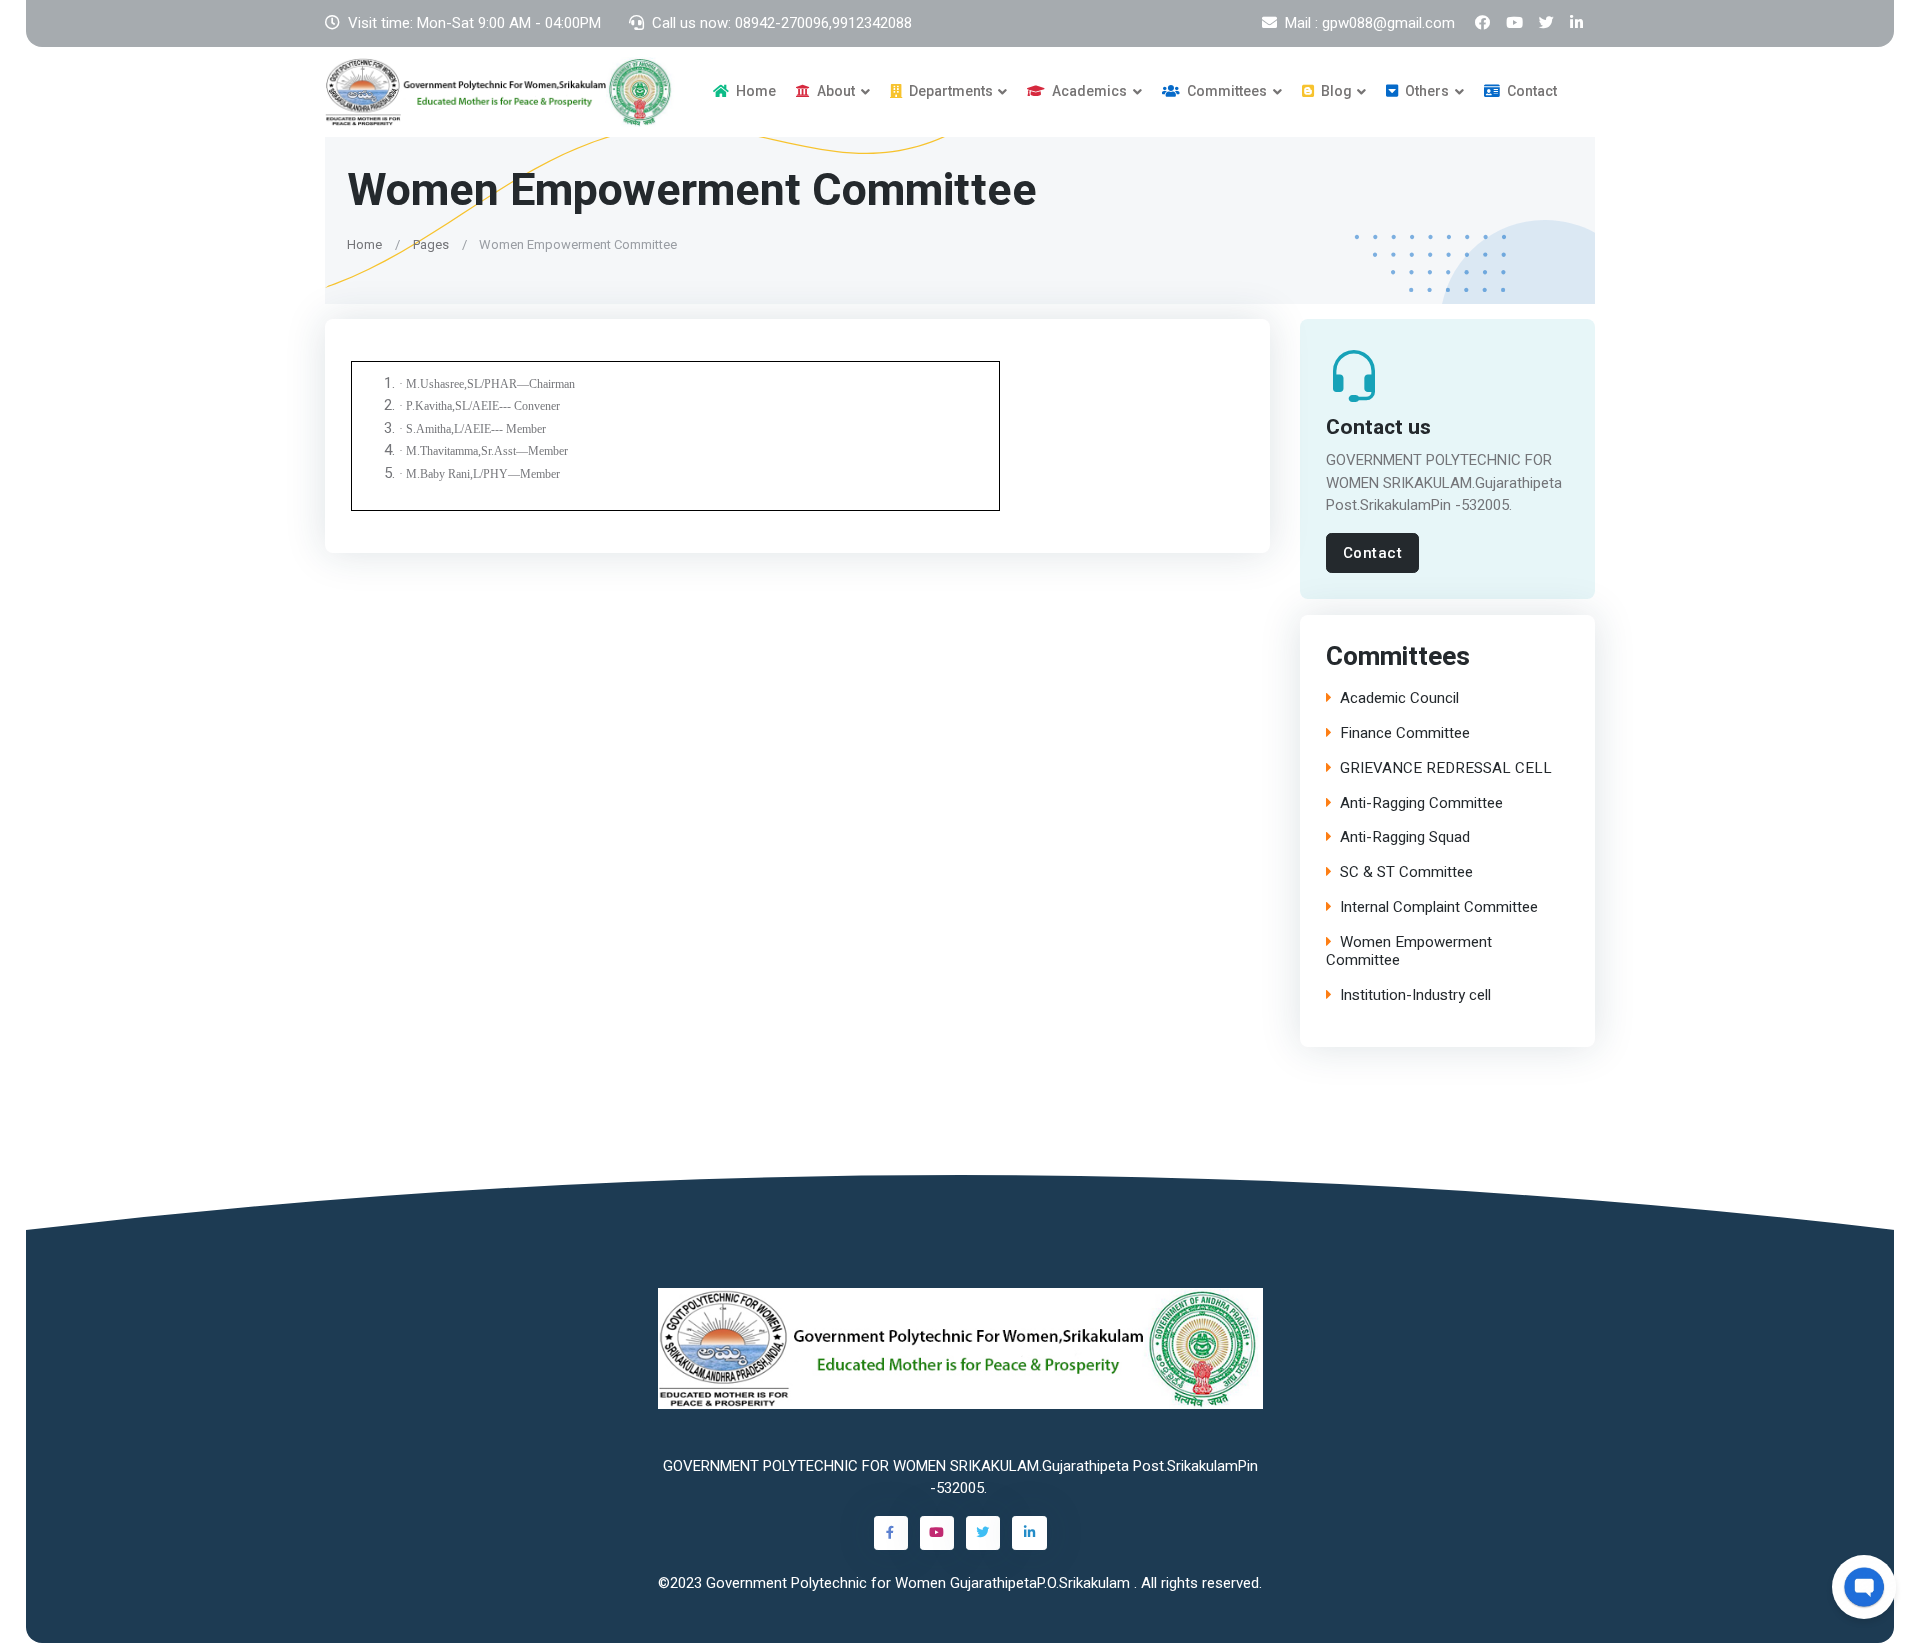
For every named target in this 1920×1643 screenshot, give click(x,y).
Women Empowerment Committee (1409, 952)
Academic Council (1399, 698)
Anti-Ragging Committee (1421, 803)
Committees (1225, 91)
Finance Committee (1405, 733)
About (834, 91)
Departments (949, 91)
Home (754, 91)
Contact (1530, 91)
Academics (1088, 91)
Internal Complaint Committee (1439, 907)
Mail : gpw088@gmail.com (1370, 23)
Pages (431, 243)
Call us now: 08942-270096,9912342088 (782, 23)
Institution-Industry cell (1415, 995)
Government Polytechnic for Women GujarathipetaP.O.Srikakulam (920, 1583)
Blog (1335, 91)
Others (1425, 91)
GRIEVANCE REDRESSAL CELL (1446, 768)
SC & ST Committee (1406, 872)
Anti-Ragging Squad (1405, 837)
